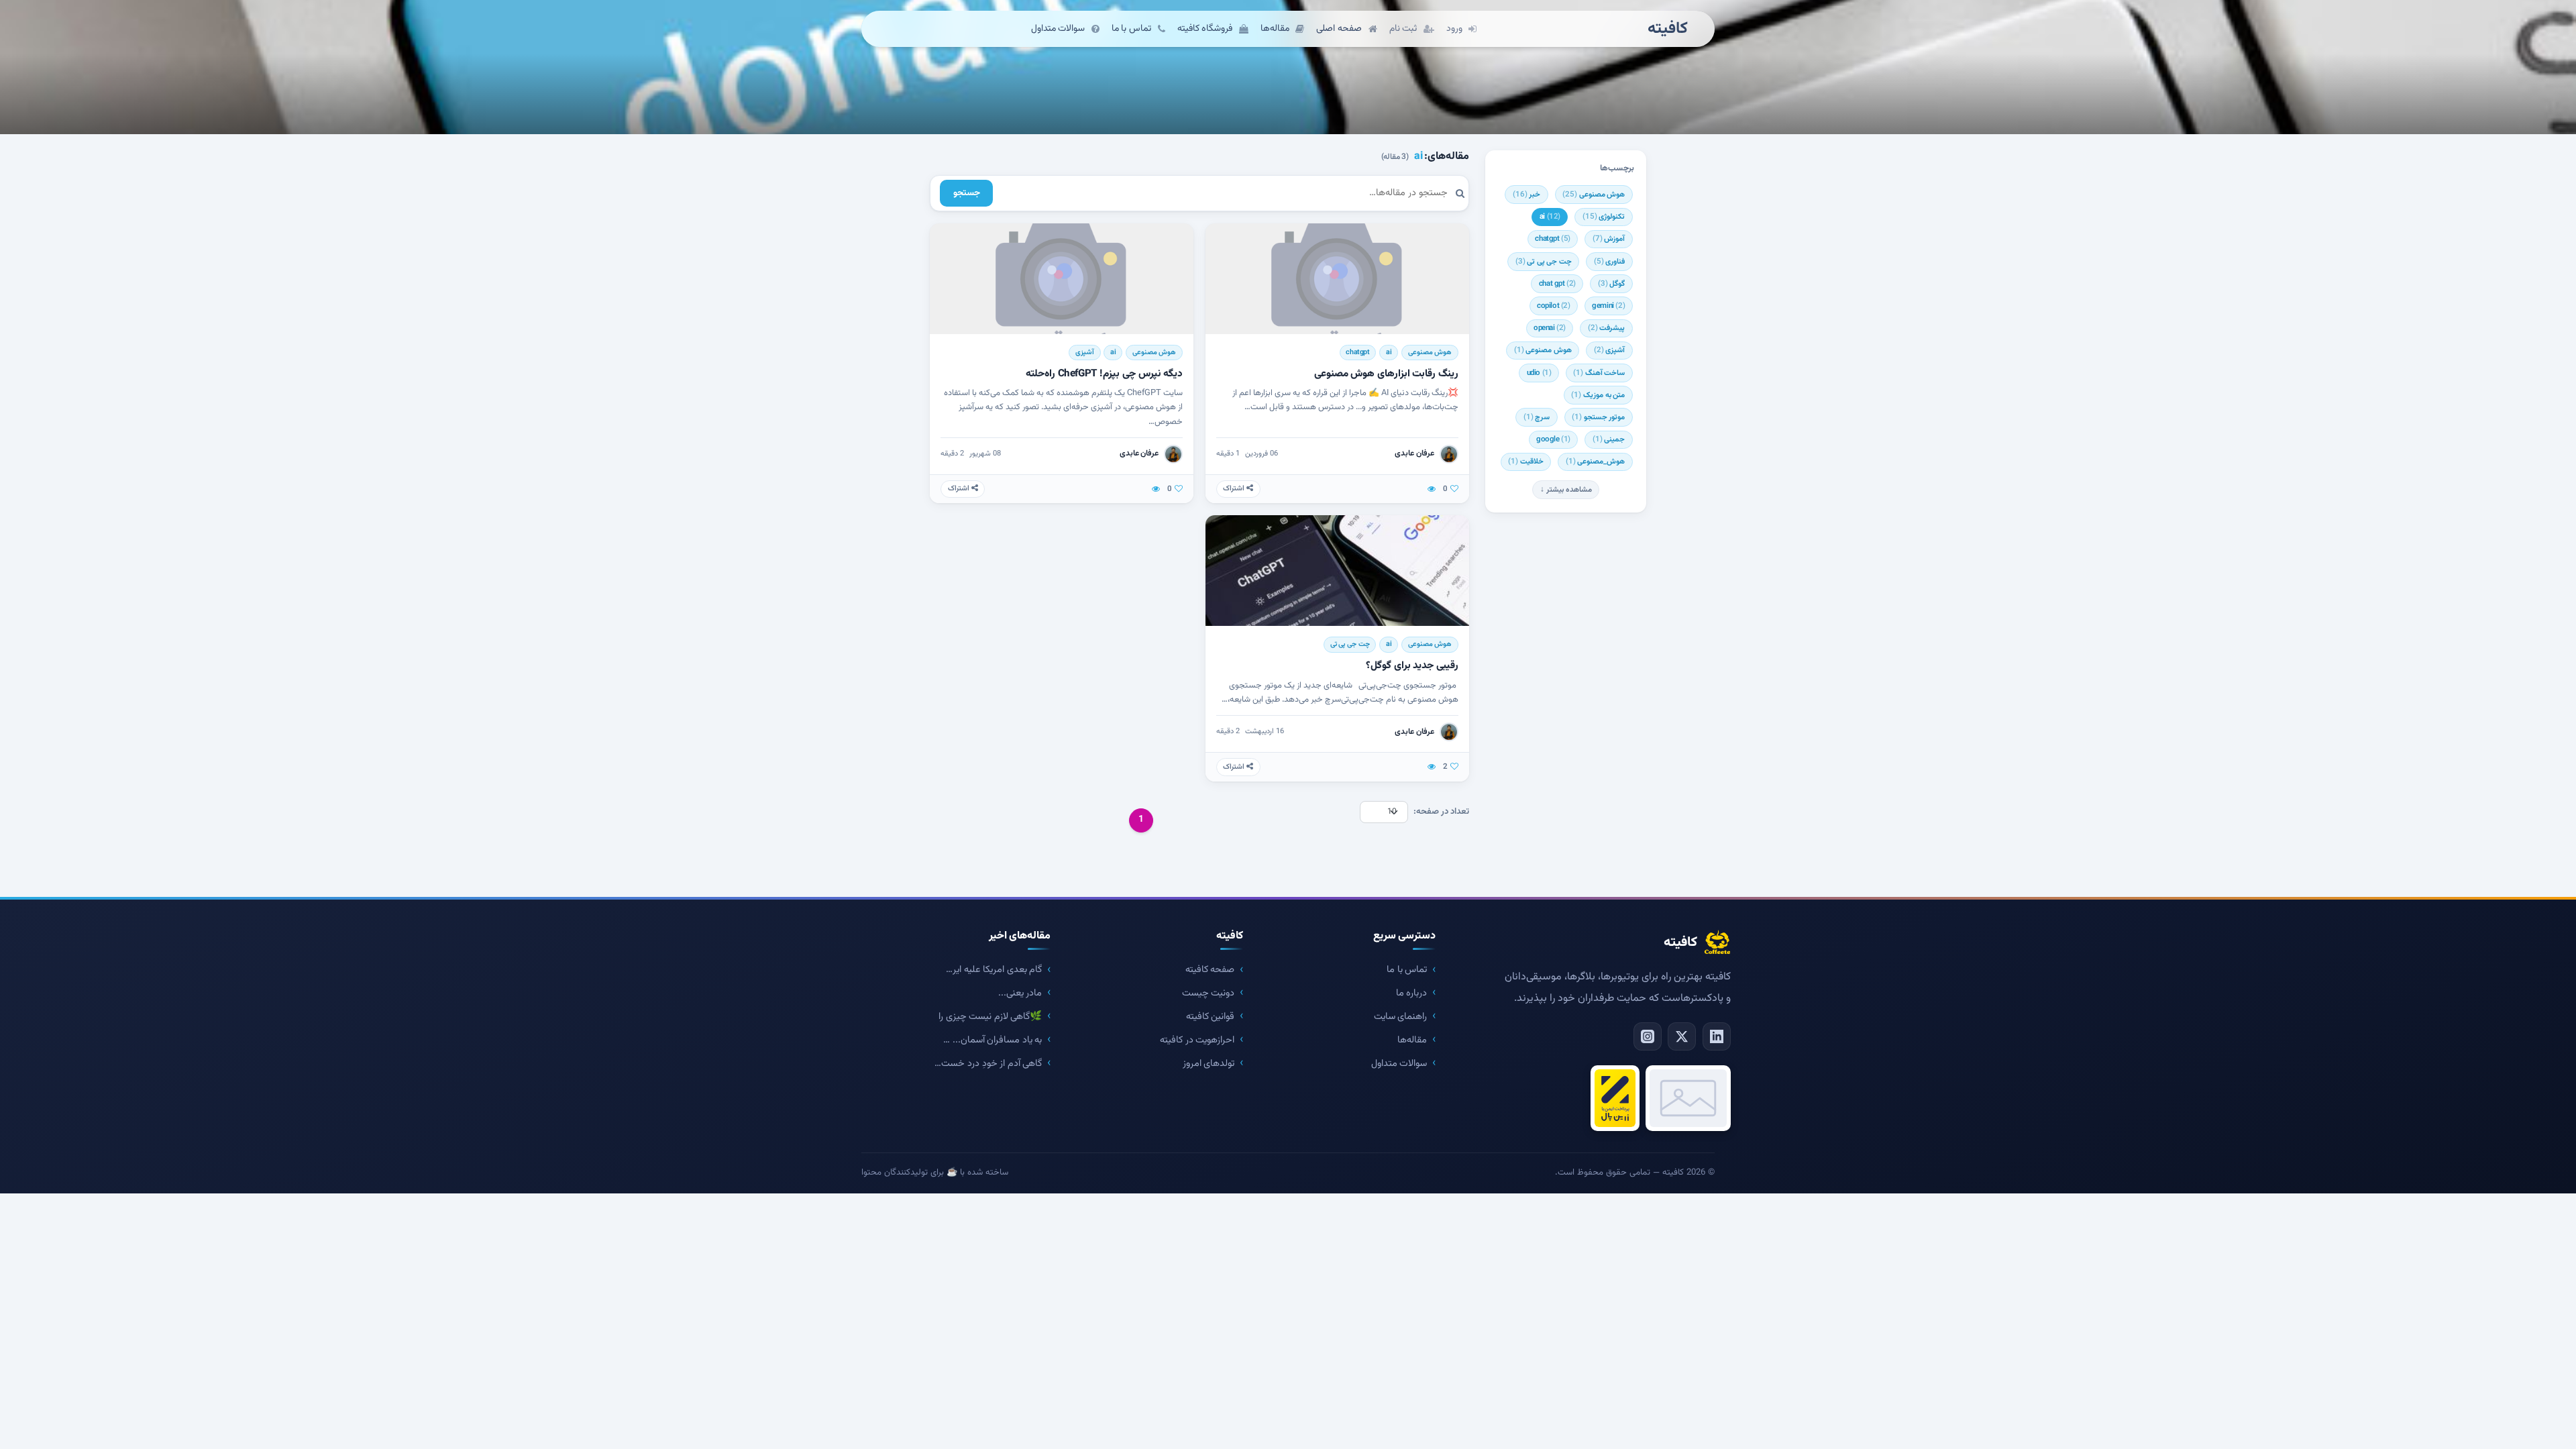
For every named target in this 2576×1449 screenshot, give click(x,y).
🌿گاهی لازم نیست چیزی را (990, 1017)
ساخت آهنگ (1599, 373)
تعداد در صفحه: (1441, 812)
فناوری (1610, 262)
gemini (1608, 306)
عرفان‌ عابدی (1414, 453)
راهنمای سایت (1401, 1017)
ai (1550, 217)
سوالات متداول (1399, 1064)
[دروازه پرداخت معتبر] (1615, 1098)
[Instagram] (1648, 1036)
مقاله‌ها (1412, 1040)
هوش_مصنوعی (1596, 462)
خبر (1527, 195)
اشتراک (1235, 489)
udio (1539, 373)
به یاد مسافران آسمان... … (992, 1040)
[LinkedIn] (1717, 1036)
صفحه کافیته (1210, 970)
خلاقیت (1526, 462)
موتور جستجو (1598, 417)
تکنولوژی (1604, 217)
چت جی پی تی (1544, 262)
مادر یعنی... (1020, 993)
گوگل (1612, 284)
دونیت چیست (1209, 993)
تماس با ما (1407, 970)
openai (1550, 328)
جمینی (1609, 439)
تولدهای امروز (1209, 1064)
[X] (1682, 1036)
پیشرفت (1607, 328)
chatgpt (1553, 239)
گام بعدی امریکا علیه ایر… (994, 970)
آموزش (1609, 239)
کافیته (1668, 29)
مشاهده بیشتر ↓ (1566, 490)
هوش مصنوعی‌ (1543, 350)
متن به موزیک (1598, 395)
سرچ (1537, 417)
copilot (1554, 306)
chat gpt (1557, 284)
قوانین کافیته (1211, 1017)
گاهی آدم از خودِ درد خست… (988, 1064)
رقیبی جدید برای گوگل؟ (1412, 665)
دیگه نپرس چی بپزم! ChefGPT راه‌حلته (1104, 374)
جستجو (967, 193)
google (1553, 439)
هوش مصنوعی (1594, 195)
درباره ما (1412, 993)
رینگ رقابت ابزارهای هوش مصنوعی (1386, 374)
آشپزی (1610, 350)
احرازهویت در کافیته (1197, 1040)
